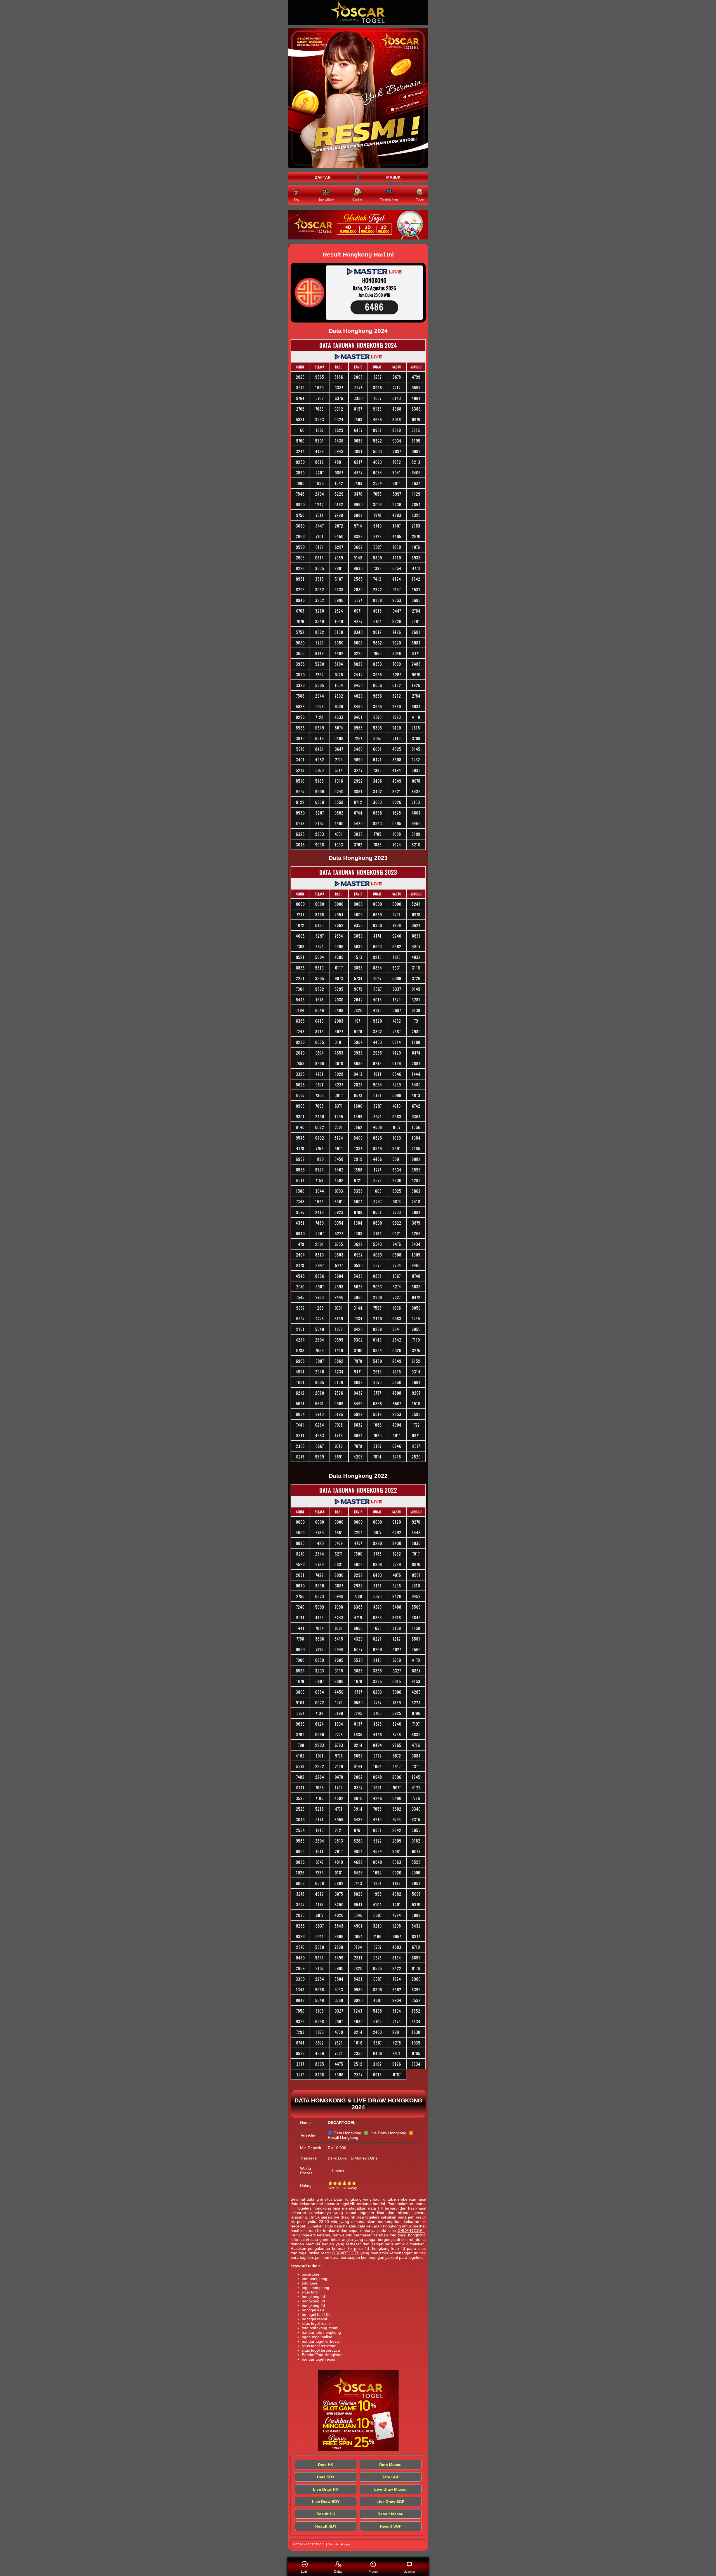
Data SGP (390, 2477)
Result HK (326, 2514)
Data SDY (326, 2477)
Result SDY (326, 2526)
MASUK (393, 177)
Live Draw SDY (326, 2502)
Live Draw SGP (390, 2502)
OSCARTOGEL (411, 2231)
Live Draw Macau (390, 2489)
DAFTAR (323, 177)
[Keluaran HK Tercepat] (358, 225)
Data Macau (390, 2465)
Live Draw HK (326, 2489)
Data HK (326, 2465)
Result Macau (391, 2514)
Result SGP (391, 2526)
